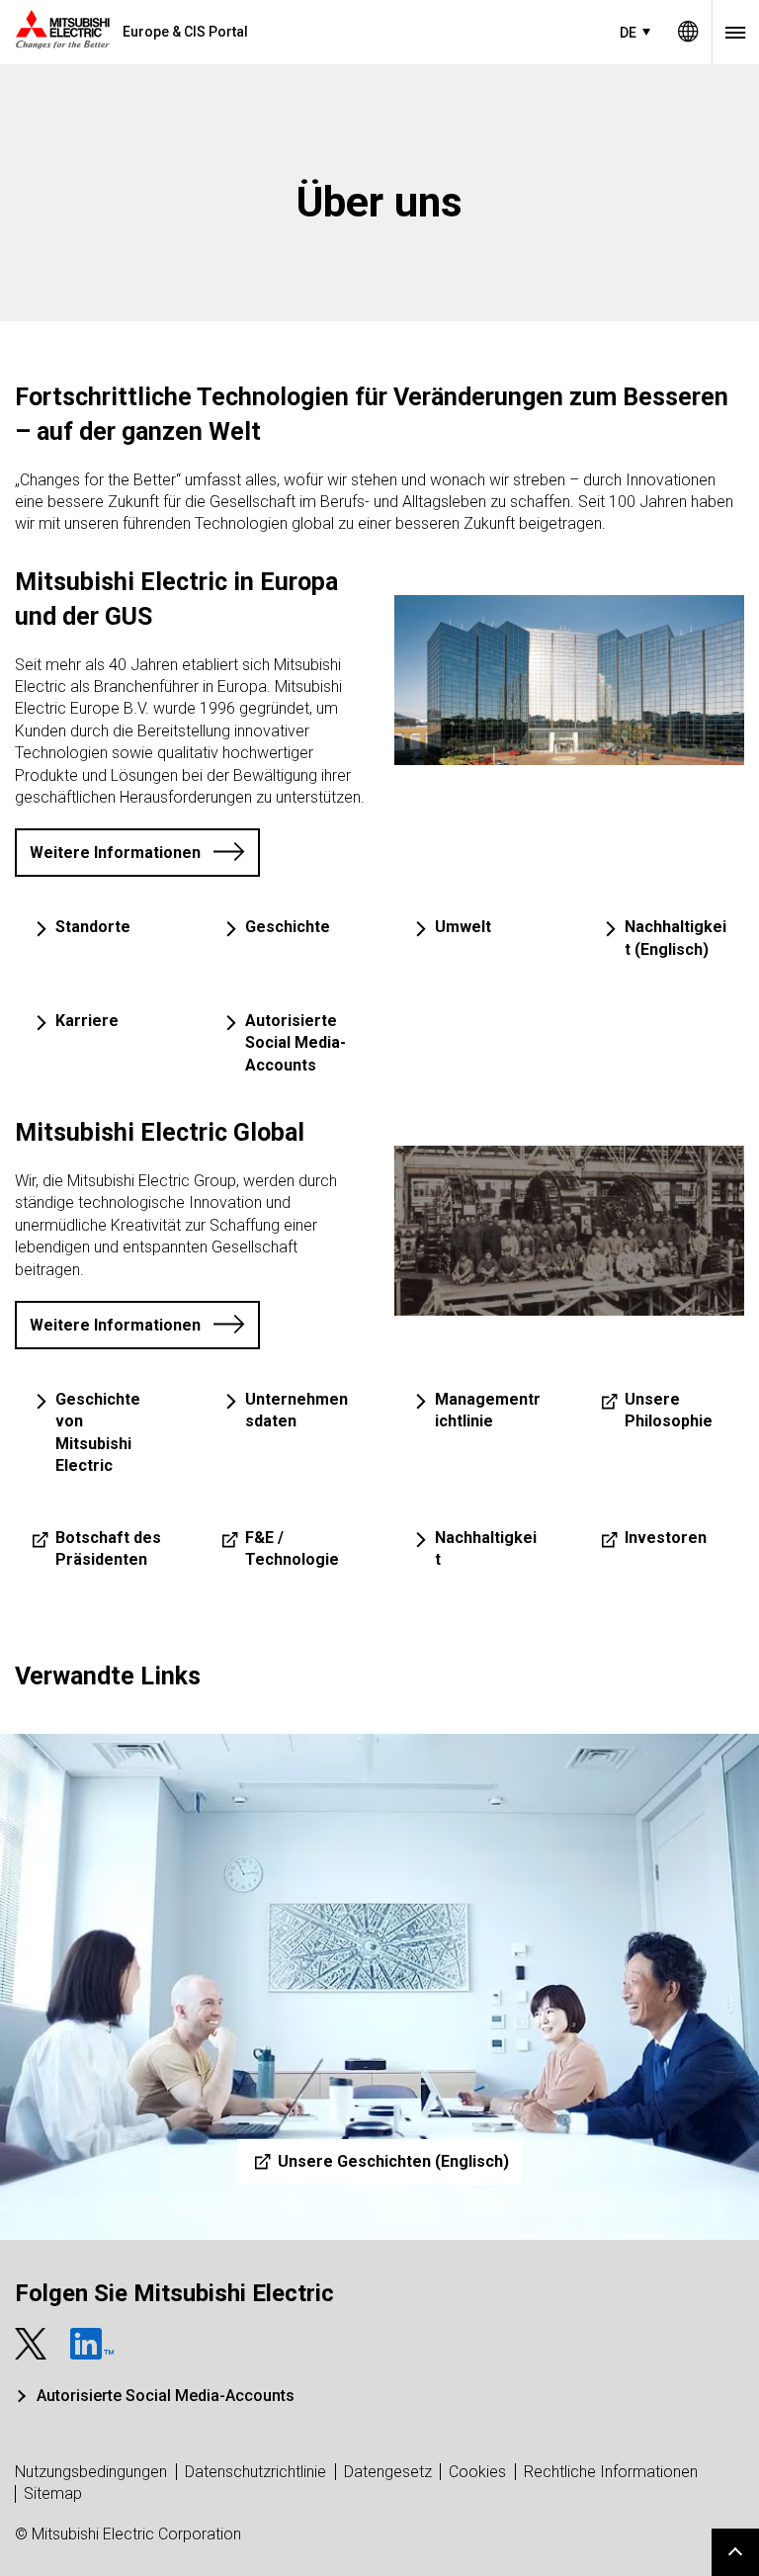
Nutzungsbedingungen (91, 2472)
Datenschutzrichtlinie (255, 2472)
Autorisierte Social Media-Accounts (166, 2396)
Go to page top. (735, 2552)
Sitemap (53, 2493)
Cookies (477, 2472)
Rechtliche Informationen (611, 2472)
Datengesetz (388, 2472)
